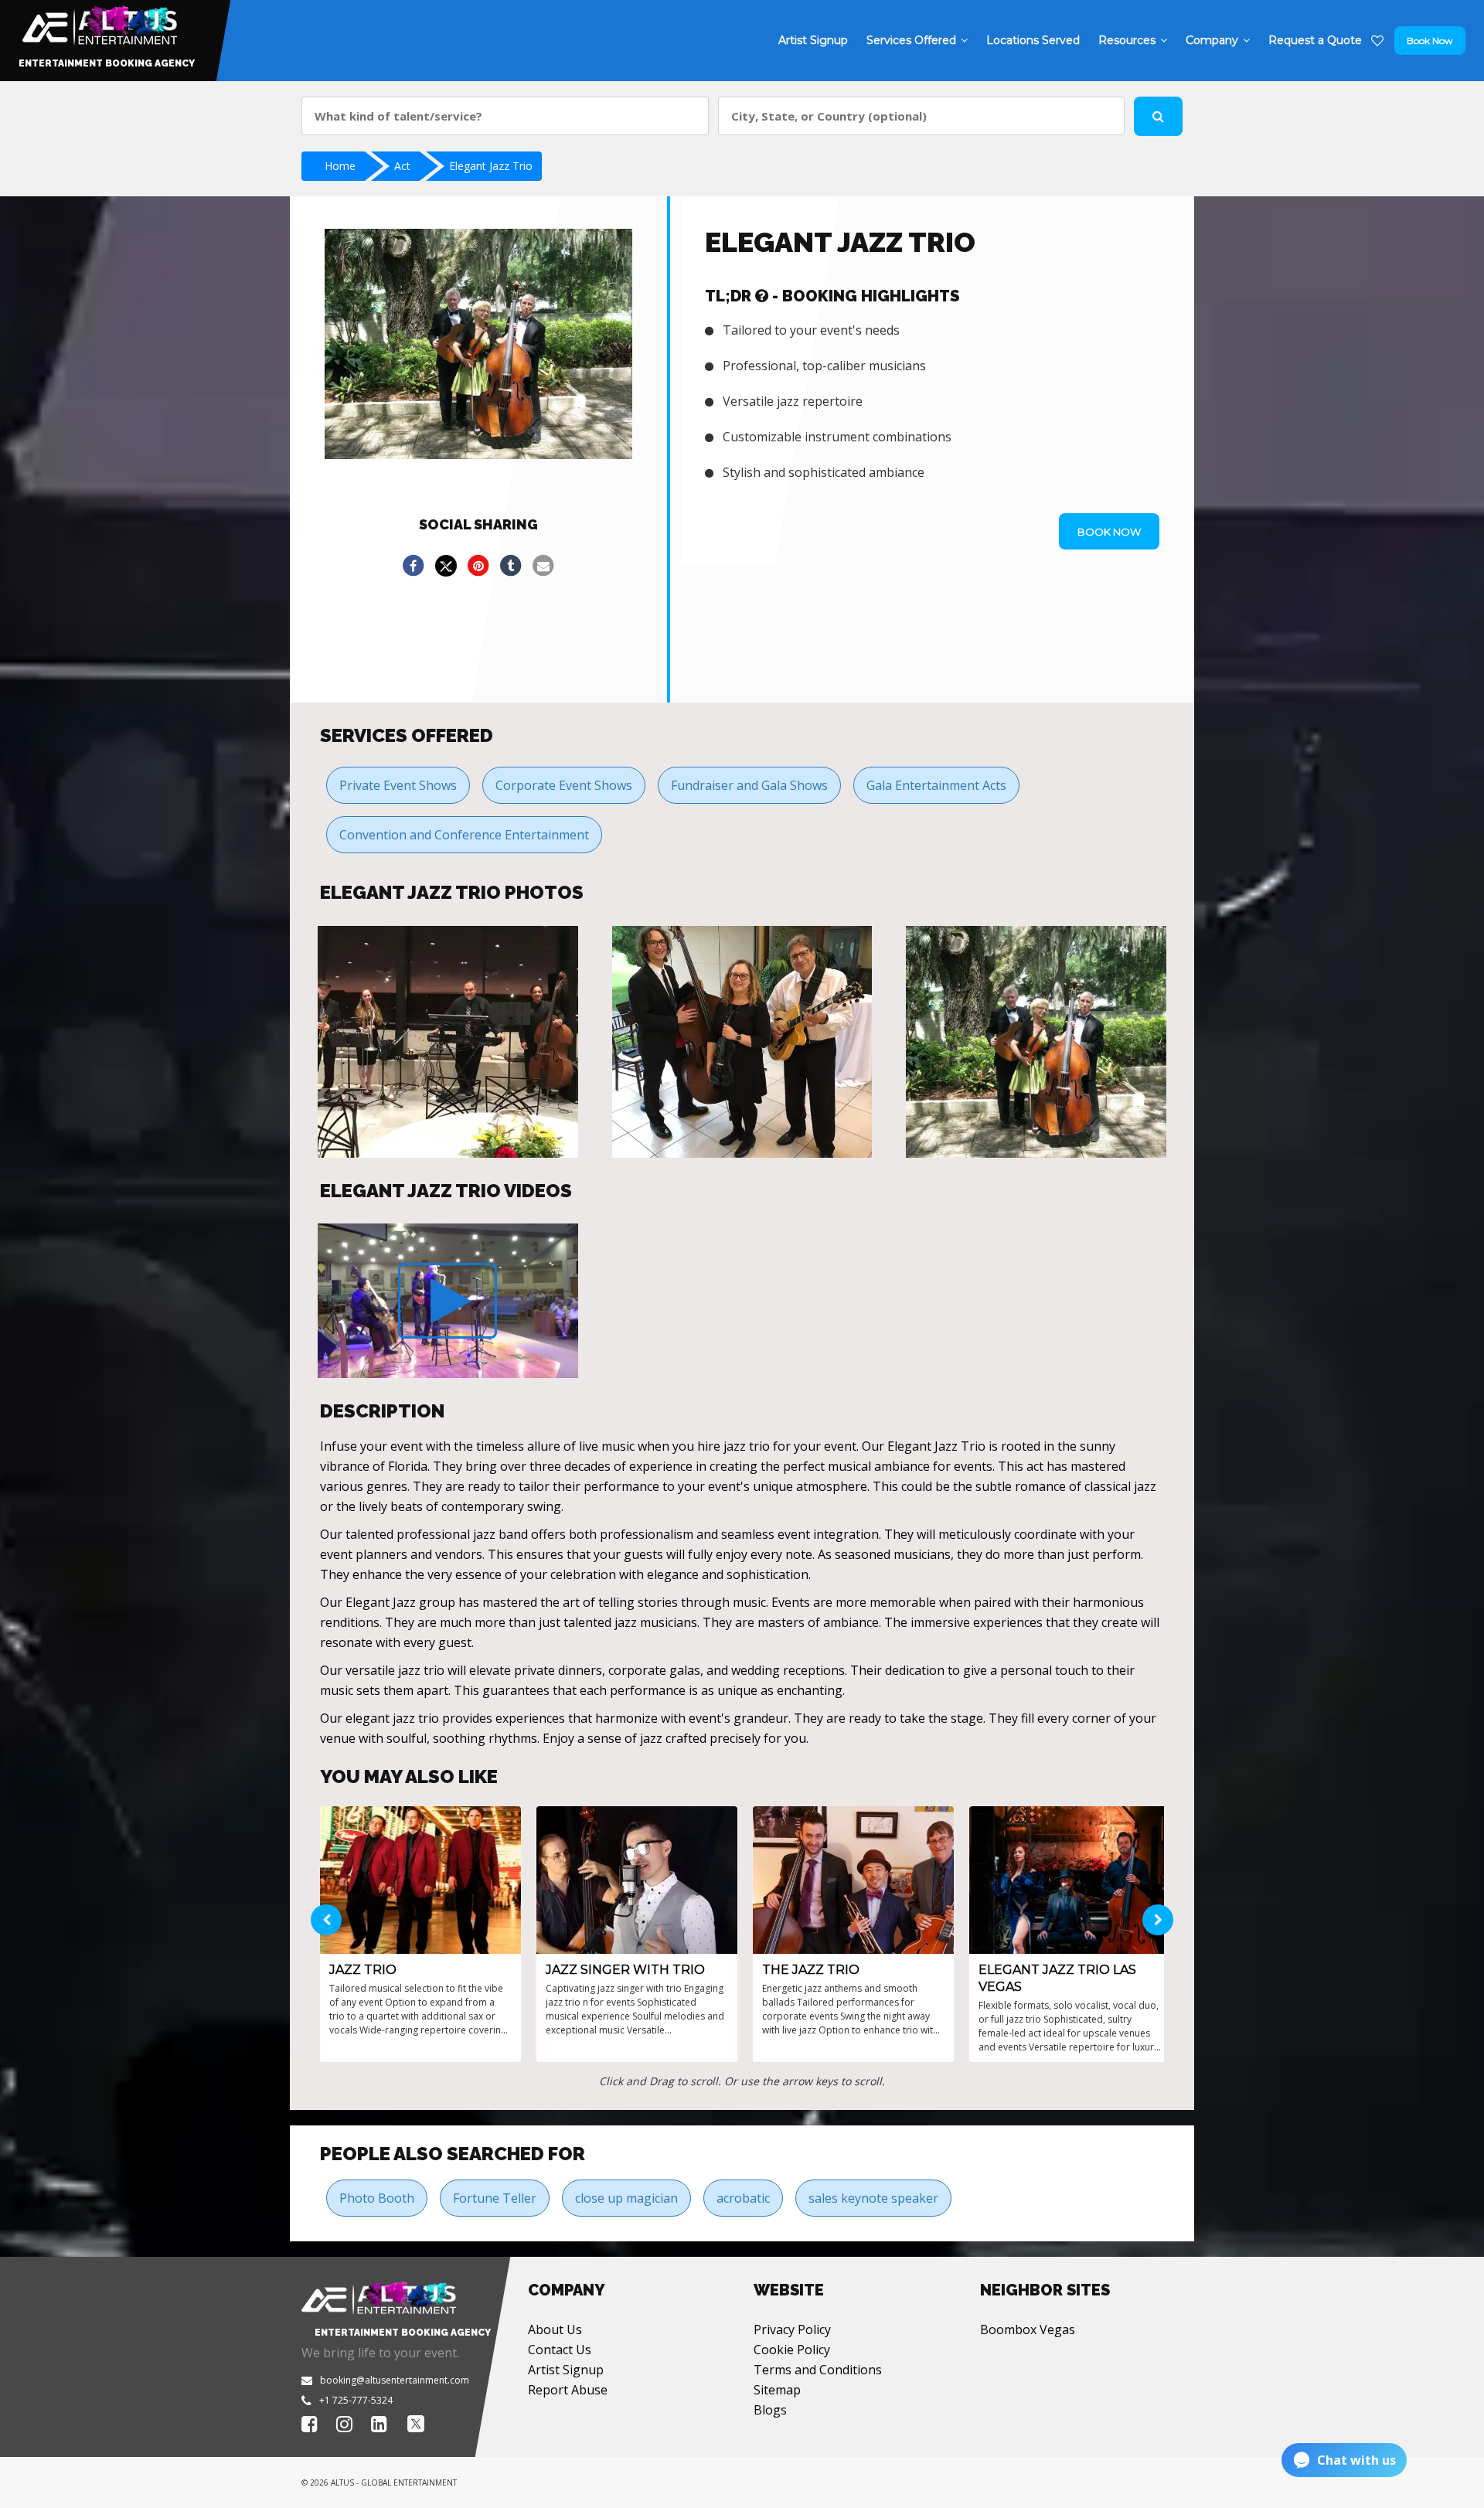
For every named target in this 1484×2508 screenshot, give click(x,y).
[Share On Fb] (414, 566)
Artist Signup (566, 2370)
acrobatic (743, 2198)
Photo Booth (377, 2198)
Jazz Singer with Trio (625, 1970)
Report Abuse (568, 2390)
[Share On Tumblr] (511, 566)
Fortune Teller (495, 2198)
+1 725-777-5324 (356, 2400)
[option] (448, 1042)
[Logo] (98, 22)
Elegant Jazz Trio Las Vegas (1057, 1978)
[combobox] (505, 116)
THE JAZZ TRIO (811, 1970)
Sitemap (777, 2390)
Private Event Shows (398, 785)
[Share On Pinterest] (478, 566)
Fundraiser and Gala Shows (749, 785)
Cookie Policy (792, 2350)
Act (402, 166)
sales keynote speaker (873, 2198)
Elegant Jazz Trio (491, 166)
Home (340, 166)
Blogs (770, 2410)
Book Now (1430, 41)
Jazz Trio (363, 1970)
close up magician (626, 2198)
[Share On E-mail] (543, 566)
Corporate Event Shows (564, 785)
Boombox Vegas (1028, 2329)
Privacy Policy (792, 2329)
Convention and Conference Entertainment (464, 835)
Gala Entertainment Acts (936, 785)
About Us (555, 2329)
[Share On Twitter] (446, 566)
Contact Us (560, 2350)
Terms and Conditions (818, 2370)
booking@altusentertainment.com (395, 2380)
